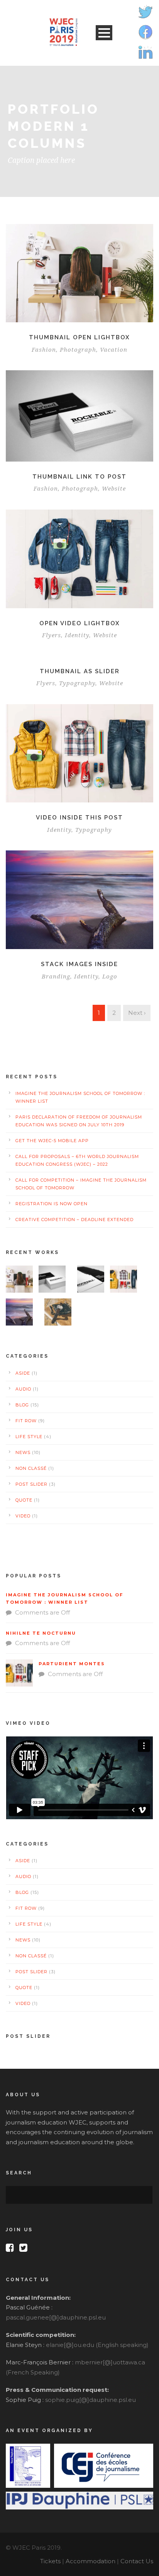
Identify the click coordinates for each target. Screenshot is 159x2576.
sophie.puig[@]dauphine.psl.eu (90, 2400)
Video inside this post (79, 818)
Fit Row (26, 1421)
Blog (22, 1405)
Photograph (78, 350)
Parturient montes (72, 1664)
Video (23, 1516)
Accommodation (90, 2561)
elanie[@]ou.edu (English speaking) (97, 2345)
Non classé (31, 1468)
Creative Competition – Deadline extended (74, 1220)
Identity (77, 635)
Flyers (52, 635)
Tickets (50, 2561)
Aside (23, 1373)
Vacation (114, 350)
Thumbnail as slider (80, 671)
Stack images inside (79, 964)
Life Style (29, 1437)
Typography (77, 683)
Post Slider (31, 1484)
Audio (23, 1389)
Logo (110, 977)
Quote (24, 1500)
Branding (56, 977)
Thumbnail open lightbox (79, 337)
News (23, 1452)
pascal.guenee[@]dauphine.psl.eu (56, 2317)
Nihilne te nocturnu (41, 1633)
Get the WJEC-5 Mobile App (52, 1141)
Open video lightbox (80, 623)
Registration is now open (52, 1204)
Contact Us (137, 2561)
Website (114, 489)
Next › (137, 1013)
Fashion (44, 350)
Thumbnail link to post (79, 477)
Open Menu (104, 33)
